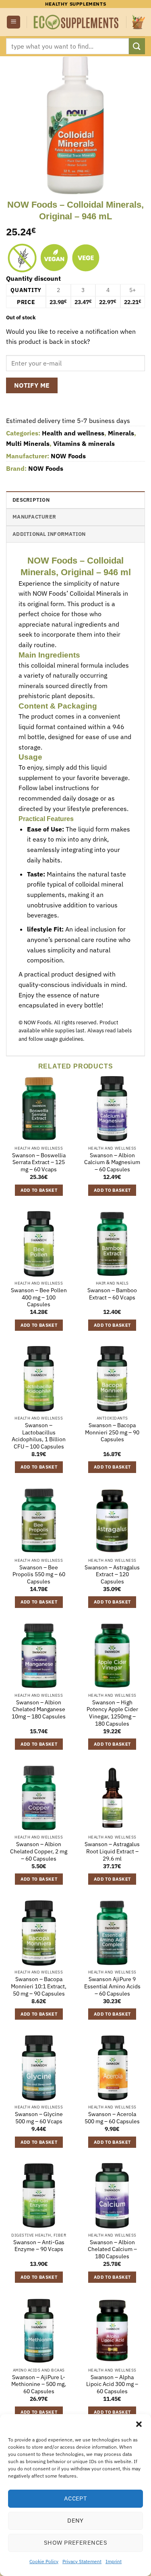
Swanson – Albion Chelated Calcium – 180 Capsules (112, 2249)
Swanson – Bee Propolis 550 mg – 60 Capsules (39, 1575)
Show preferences (75, 2542)
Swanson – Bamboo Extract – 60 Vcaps (112, 1294)
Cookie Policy (44, 2561)
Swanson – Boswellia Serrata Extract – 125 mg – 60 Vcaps (39, 1162)
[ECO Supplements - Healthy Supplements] (77, 22)
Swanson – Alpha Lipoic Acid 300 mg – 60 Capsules (112, 2384)
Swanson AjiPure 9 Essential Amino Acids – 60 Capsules (112, 1986)
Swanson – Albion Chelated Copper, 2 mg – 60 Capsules (39, 1851)
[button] (139, 2424)
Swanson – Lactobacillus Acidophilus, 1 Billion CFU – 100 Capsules (39, 1436)
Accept (76, 2498)
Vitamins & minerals (84, 443)
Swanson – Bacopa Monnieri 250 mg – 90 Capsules (112, 1432)
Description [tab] (31, 500)
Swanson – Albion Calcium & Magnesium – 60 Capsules (112, 1162)
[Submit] (137, 46)
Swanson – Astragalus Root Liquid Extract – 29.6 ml (112, 1851)
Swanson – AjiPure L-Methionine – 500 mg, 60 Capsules (39, 2384)
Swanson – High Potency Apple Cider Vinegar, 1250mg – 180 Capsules (112, 1713)
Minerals (121, 433)
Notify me (32, 385)
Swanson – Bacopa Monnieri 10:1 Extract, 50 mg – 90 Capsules (39, 1986)
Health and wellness (73, 433)
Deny (75, 2520)
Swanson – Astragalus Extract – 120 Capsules (112, 1575)
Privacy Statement (82, 2561)
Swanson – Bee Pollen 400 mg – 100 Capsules (39, 1297)
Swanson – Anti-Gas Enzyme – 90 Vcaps (39, 2246)
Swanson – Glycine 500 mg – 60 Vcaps (39, 2118)
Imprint (114, 2561)
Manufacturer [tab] (34, 517)
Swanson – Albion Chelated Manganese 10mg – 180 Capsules (39, 1710)
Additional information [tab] (49, 534)
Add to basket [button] (39, 1190)
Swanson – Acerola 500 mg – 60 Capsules (112, 2118)
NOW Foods (68, 456)
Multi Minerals (28, 443)
